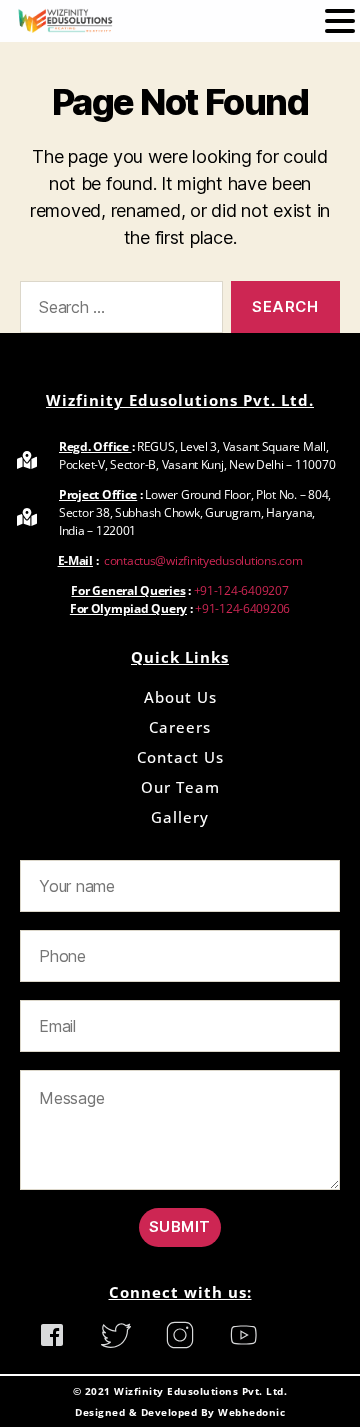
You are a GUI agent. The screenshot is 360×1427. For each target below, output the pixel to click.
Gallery (180, 817)
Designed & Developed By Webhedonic (180, 1412)
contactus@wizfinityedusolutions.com (201, 560)
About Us (180, 697)
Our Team (180, 787)
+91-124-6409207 (241, 590)
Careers (180, 727)
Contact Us (180, 757)
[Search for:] (117, 311)
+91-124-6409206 (242, 608)
